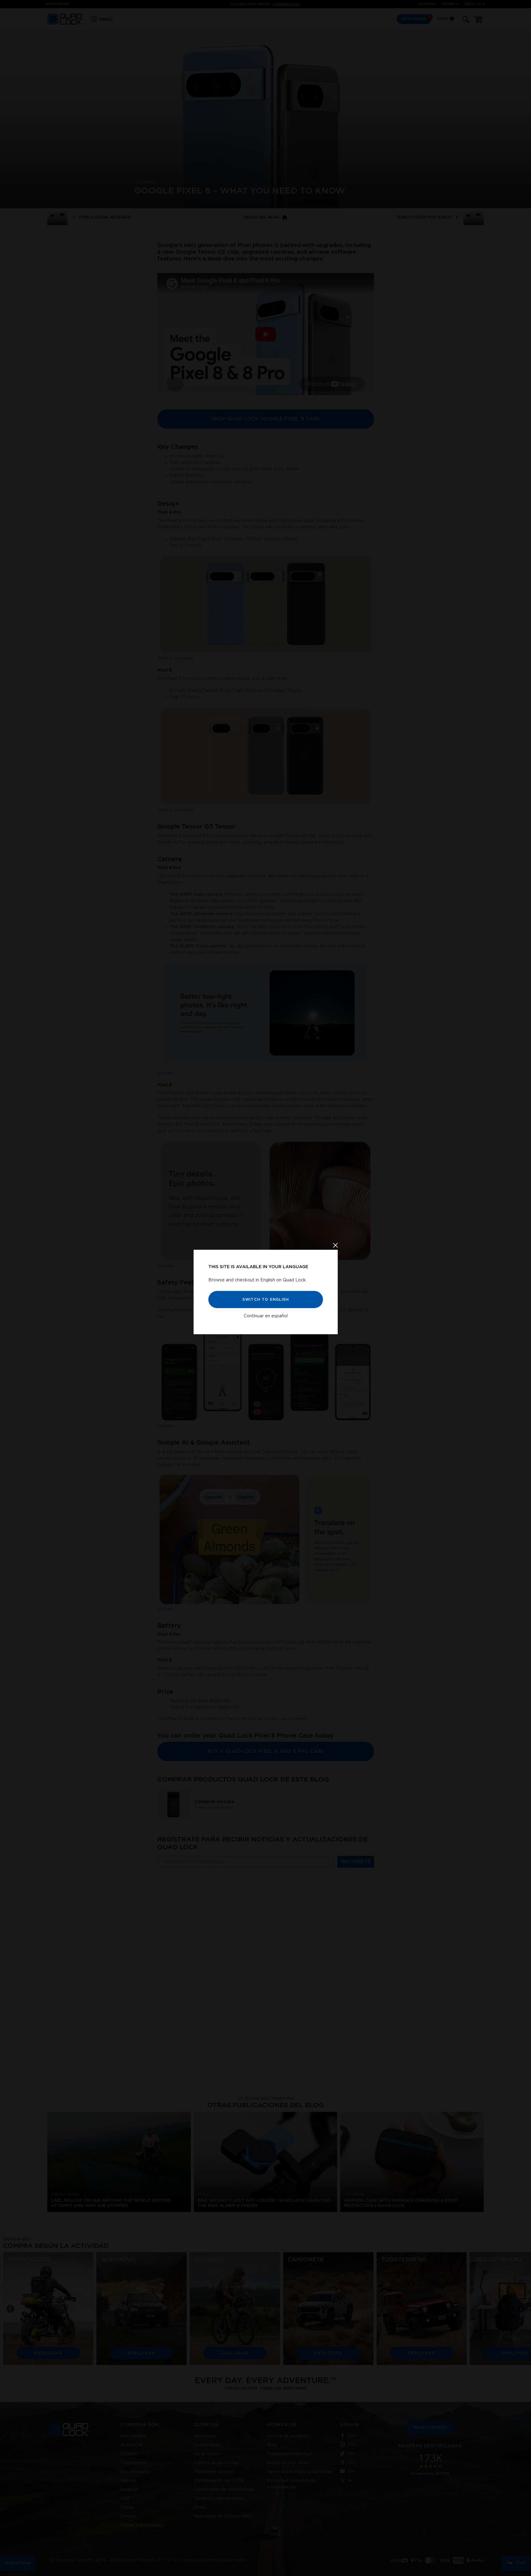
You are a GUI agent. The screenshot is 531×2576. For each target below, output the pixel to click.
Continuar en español (266, 1316)
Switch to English (265, 1299)
